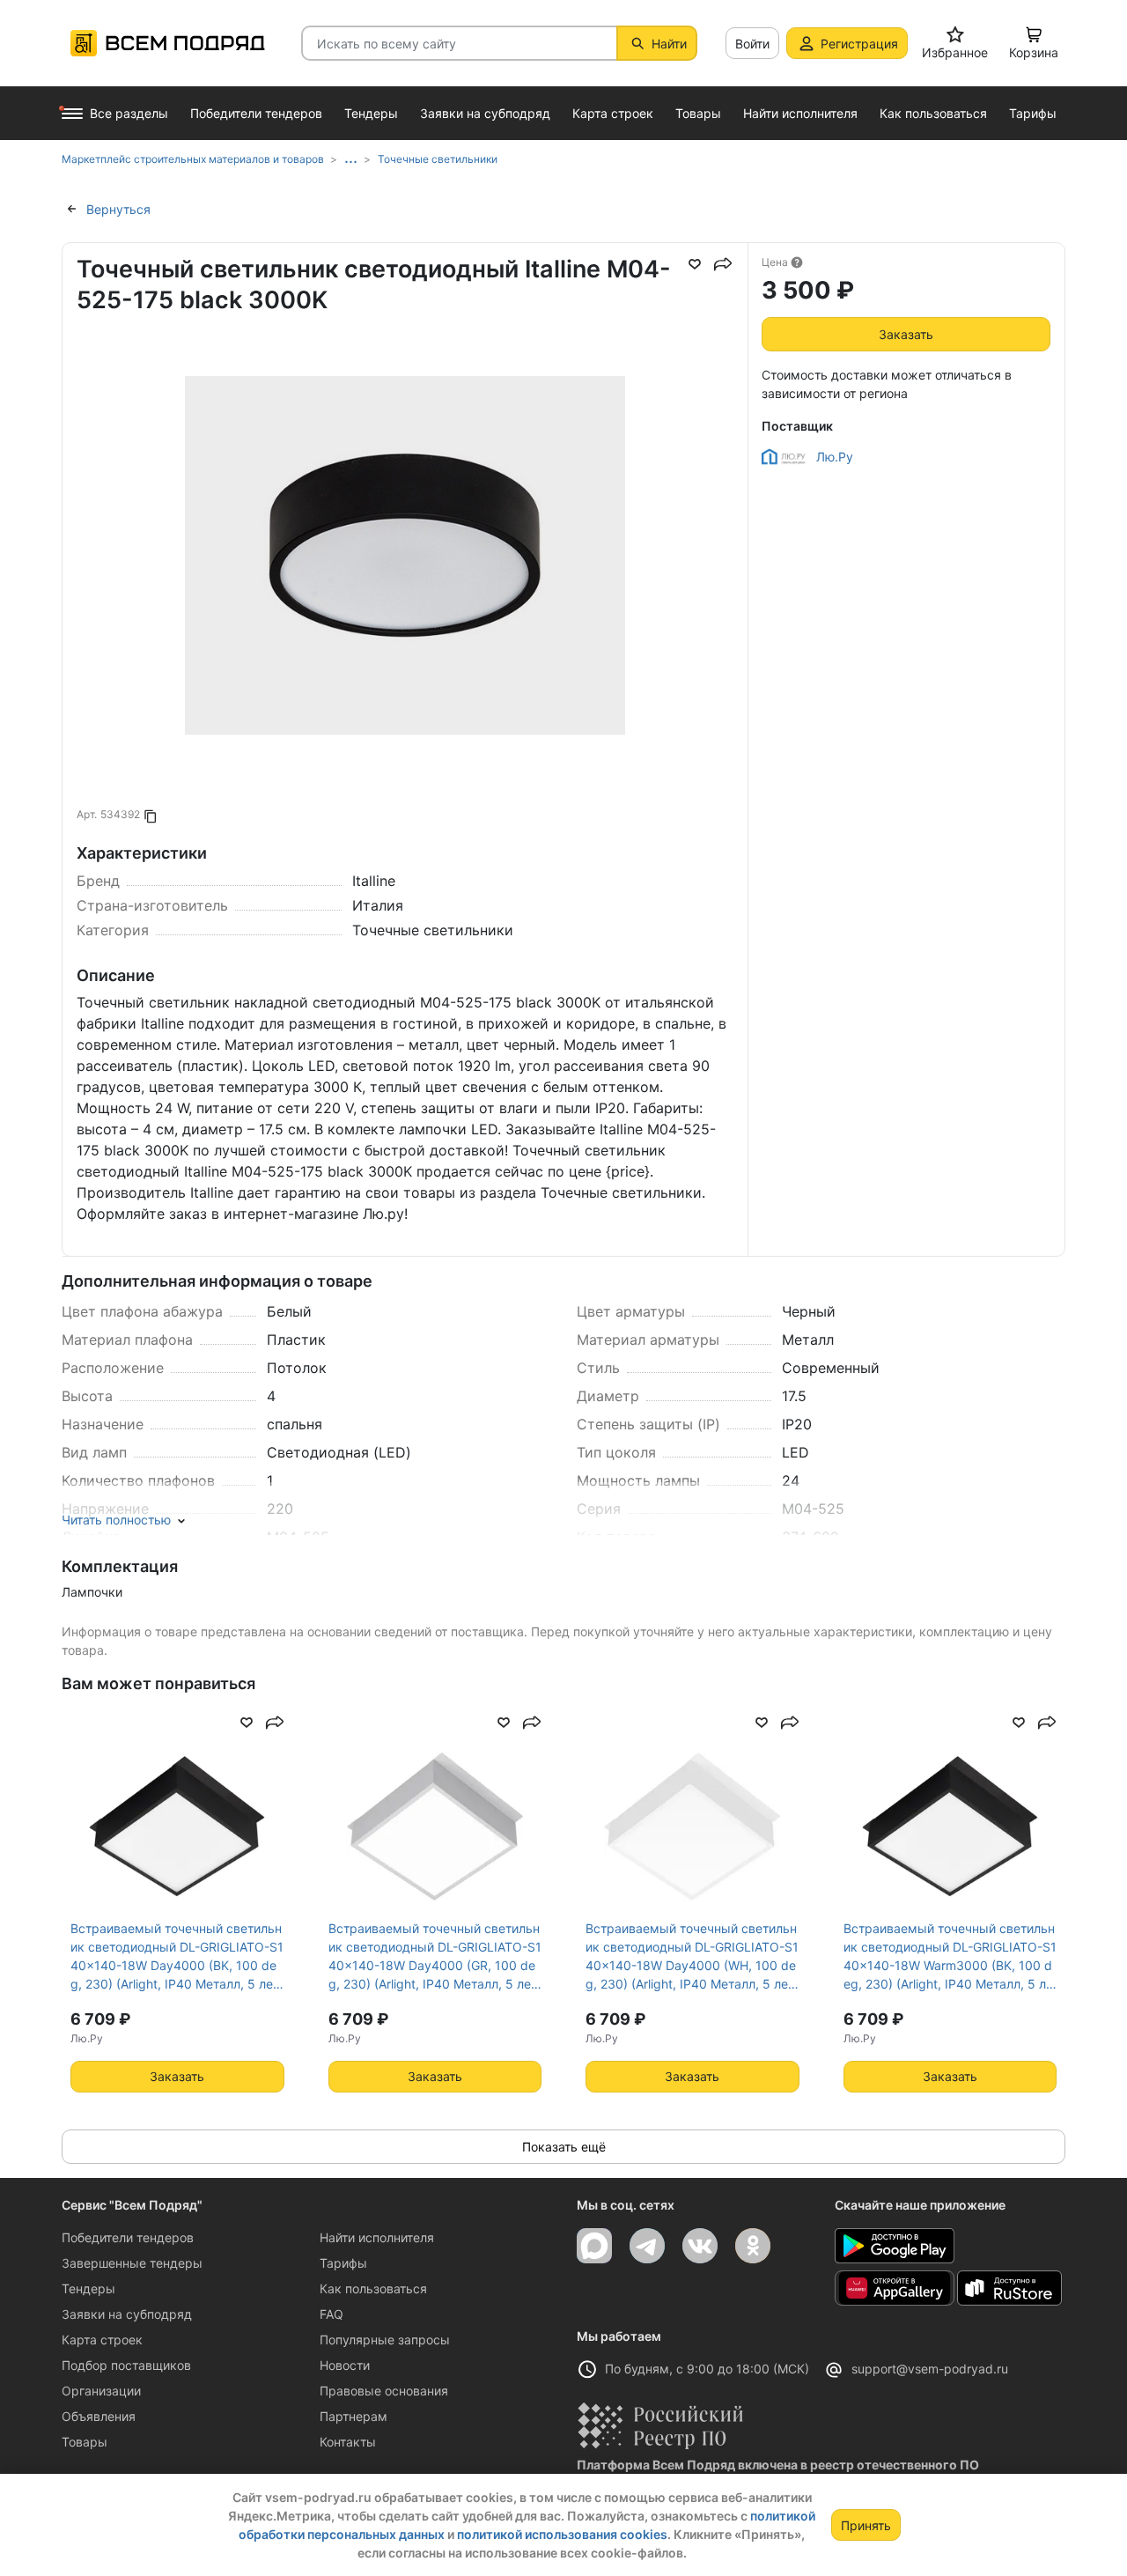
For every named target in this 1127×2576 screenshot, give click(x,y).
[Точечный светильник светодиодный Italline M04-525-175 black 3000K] (405, 664)
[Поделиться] (723, 264)
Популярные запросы (385, 2340)
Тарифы (343, 2263)
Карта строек (102, 2340)
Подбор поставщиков (126, 2365)
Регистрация (859, 44)
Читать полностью (116, 1520)
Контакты (348, 2442)
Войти (752, 44)
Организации (101, 2391)
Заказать (906, 334)
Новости (345, 2365)
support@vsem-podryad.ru (930, 2369)
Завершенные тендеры (132, 2263)
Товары (85, 2442)
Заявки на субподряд (127, 2314)
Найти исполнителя (377, 2237)
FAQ (331, 2314)
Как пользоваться (373, 2288)
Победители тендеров (128, 2237)
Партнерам (354, 2416)
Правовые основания (384, 2391)
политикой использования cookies (562, 2534)
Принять (866, 2525)
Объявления (99, 2416)
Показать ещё (564, 2147)
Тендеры (88, 2288)
